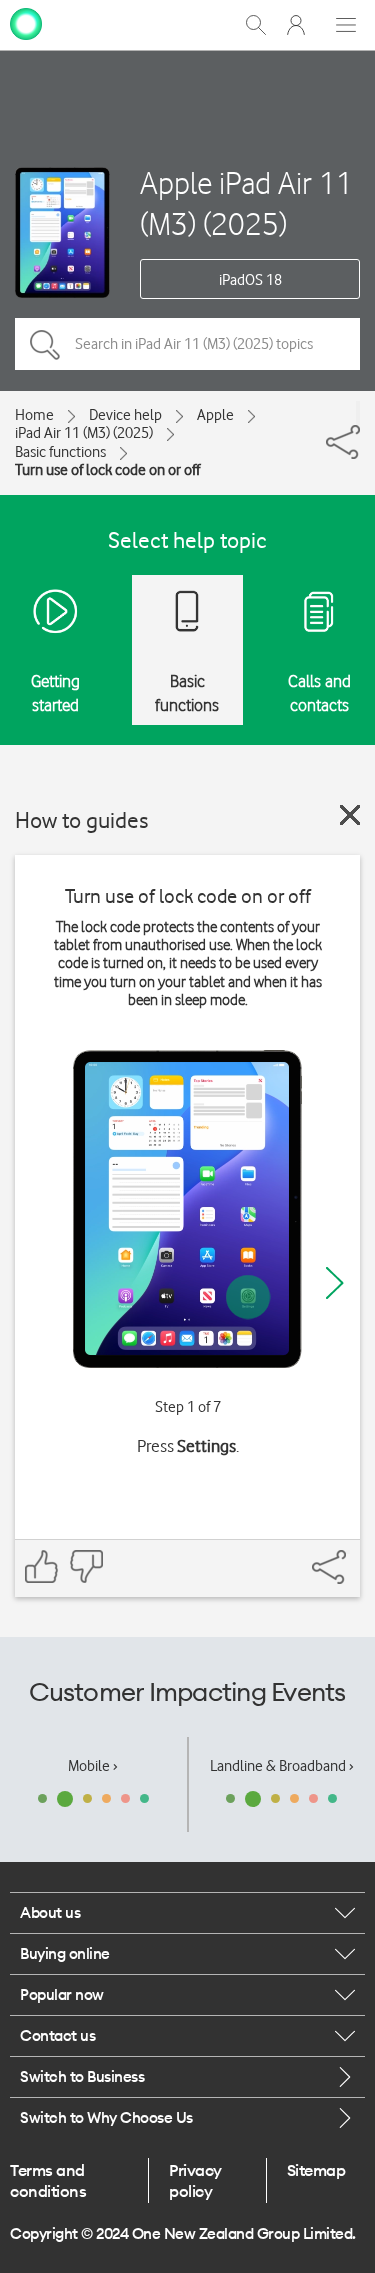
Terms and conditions (48, 2180)
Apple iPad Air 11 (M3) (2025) (246, 203)
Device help (125, 415)
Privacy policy (195, 2180)
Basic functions (60, 452)
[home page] (26, 23)
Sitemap (316, 2170)
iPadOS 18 (250, 280)
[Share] (358, 413)
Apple (215, 415)
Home (34, 415)
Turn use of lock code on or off (107, 470)
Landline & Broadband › (282, 1766)
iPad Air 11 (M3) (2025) (84, 433)
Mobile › (93, 1766)
